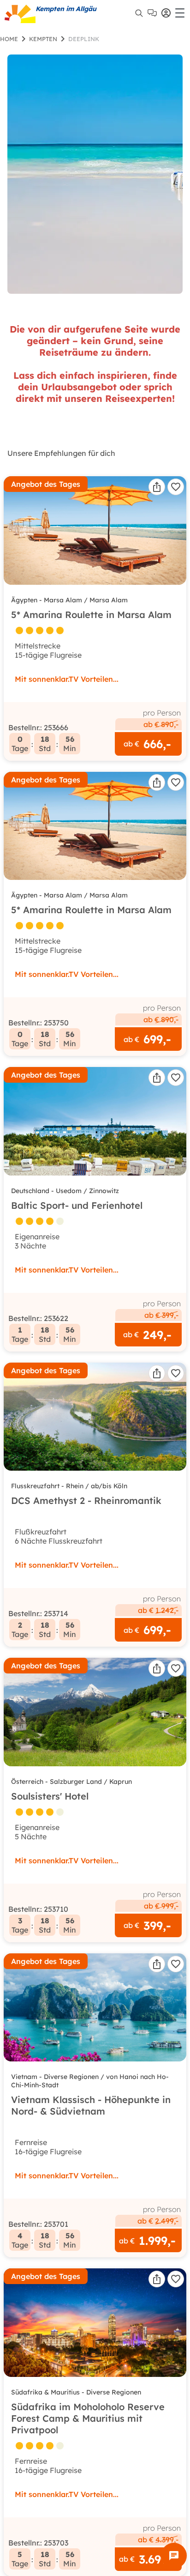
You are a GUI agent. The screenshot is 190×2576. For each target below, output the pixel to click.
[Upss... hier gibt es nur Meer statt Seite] (95, 174)
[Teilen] (157, 487)
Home (9, 39)
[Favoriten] (176, 487)
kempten (43, 39)
